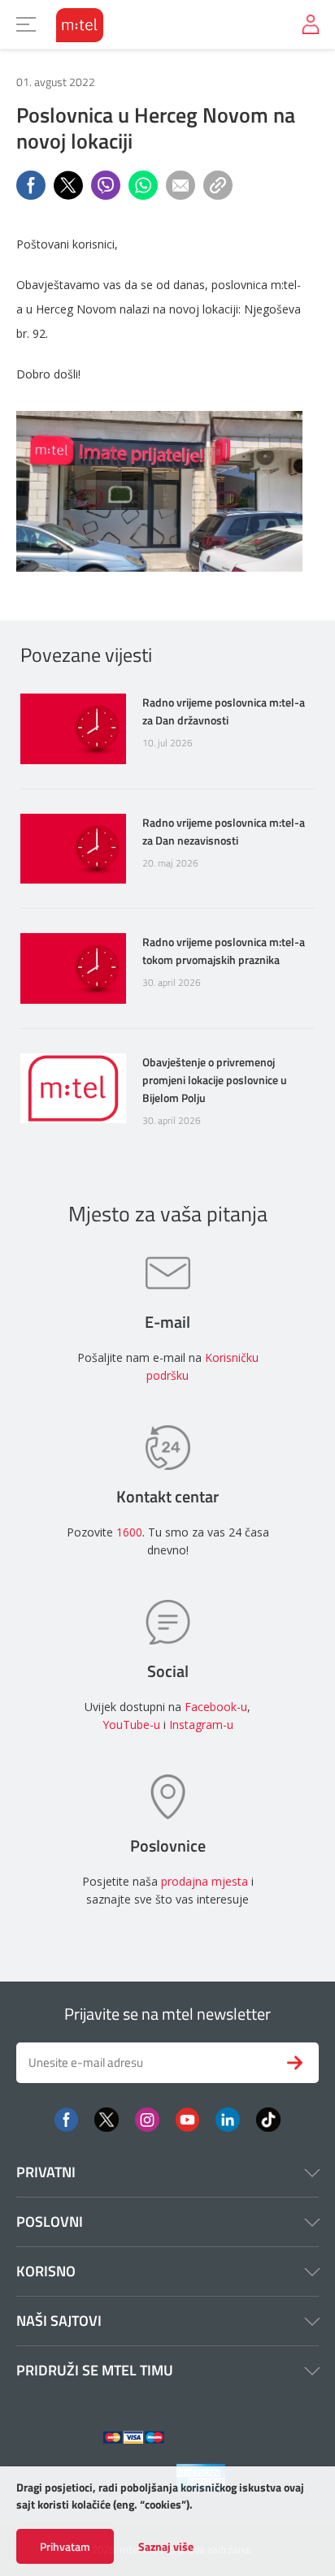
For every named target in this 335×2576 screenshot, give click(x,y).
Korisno (46, 2271)
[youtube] (187, 2118)
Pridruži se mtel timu (95, 2370)
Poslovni (50, 2222)
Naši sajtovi (59, 2321)
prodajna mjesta (204, 1881)
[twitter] (107, 2118)
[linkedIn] (228, 2118)
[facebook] (66, 2118)
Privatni (46, 2172)
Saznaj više (166, 2547)
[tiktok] (268, 2118)
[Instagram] (147, 2118)
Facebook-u (216, 1707)
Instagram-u (201, 1725)
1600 (129, 1532)
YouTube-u (131, 1725)
